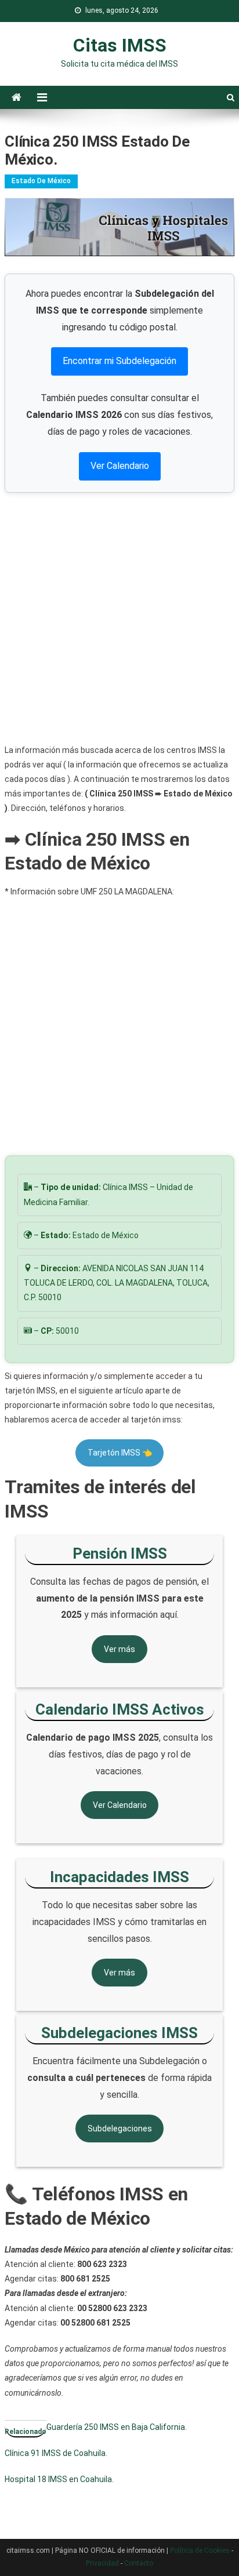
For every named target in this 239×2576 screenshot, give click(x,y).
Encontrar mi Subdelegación (119, 361)
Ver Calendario (120, 466)
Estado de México (41, 181)
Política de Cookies (200, 2550)
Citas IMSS (120, 45)
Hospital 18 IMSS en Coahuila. (59, 2479)
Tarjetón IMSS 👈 (120, 1453)
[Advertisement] (119, 618)
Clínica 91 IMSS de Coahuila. (56, 2453)
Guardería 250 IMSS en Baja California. (117, 2427)
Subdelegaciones (120, 2129)
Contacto (139, 2563)
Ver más (119, 1649)
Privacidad (102, 2563)
